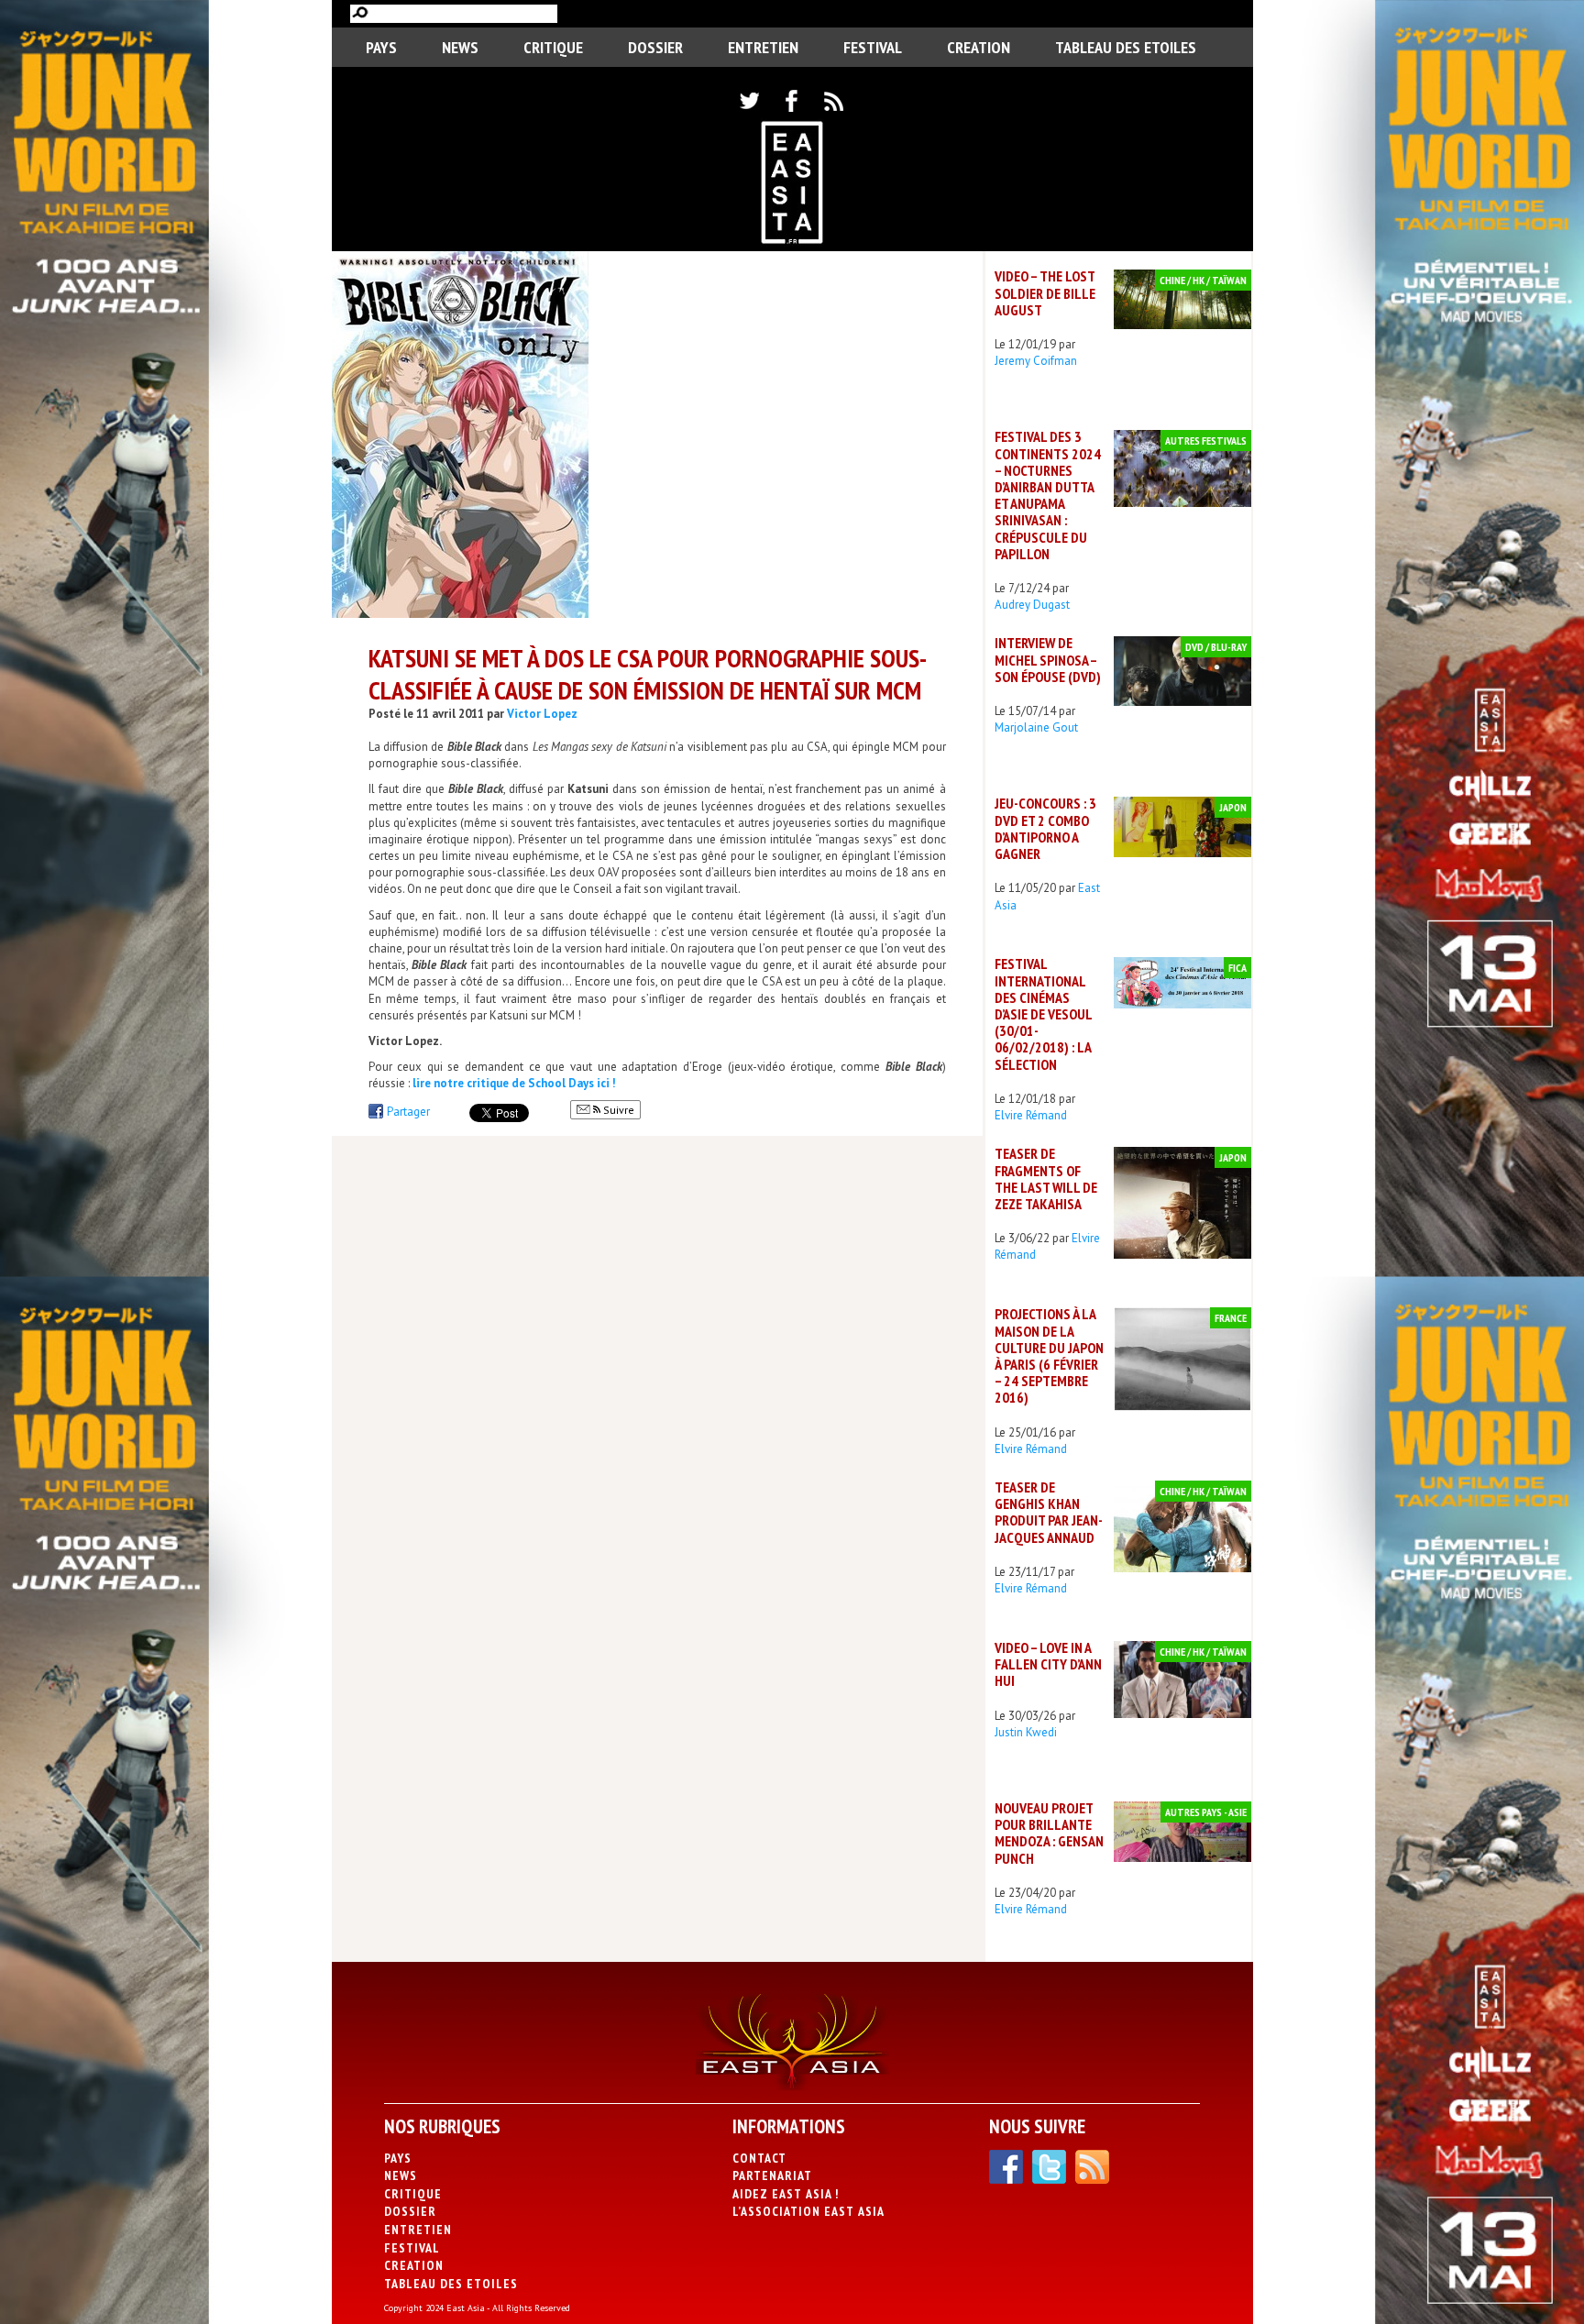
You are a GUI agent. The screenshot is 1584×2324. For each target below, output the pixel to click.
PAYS (381, 47)
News (460, 47)
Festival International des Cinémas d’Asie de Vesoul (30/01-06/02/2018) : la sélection (1043, 1013)
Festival (873, 47)
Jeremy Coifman (1036, 361)
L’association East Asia (808, 2211)
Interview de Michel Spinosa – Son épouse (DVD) (1048, 659)
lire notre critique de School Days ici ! (514, 1083)
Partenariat (772, 2175)
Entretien (763, 47)
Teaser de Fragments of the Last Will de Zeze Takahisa (1046, 1179)
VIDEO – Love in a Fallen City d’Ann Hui (1048, 1664)
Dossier (655, 47)
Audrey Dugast (1032, 605)
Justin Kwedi (1026, 1732)
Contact (759, 2158)
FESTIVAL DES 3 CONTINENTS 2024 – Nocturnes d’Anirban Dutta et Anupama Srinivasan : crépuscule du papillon (1048, 495)
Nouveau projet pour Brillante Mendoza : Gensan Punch (1049, 1833)
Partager (408, 1112)
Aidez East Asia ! (786, 2194)
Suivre (617, 1110)
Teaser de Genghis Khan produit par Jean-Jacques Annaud (1049, 1512)
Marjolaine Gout (1036, 727)
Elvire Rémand (1031, 1115)
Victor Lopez (542, 714)
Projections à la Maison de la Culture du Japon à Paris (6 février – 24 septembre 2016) (1049, 1355)
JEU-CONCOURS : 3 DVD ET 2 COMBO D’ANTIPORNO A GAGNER (1045, 828)
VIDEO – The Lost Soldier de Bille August (1045, 292)
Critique (553, 47)
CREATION (979, 47)
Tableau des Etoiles (1126, 47)
